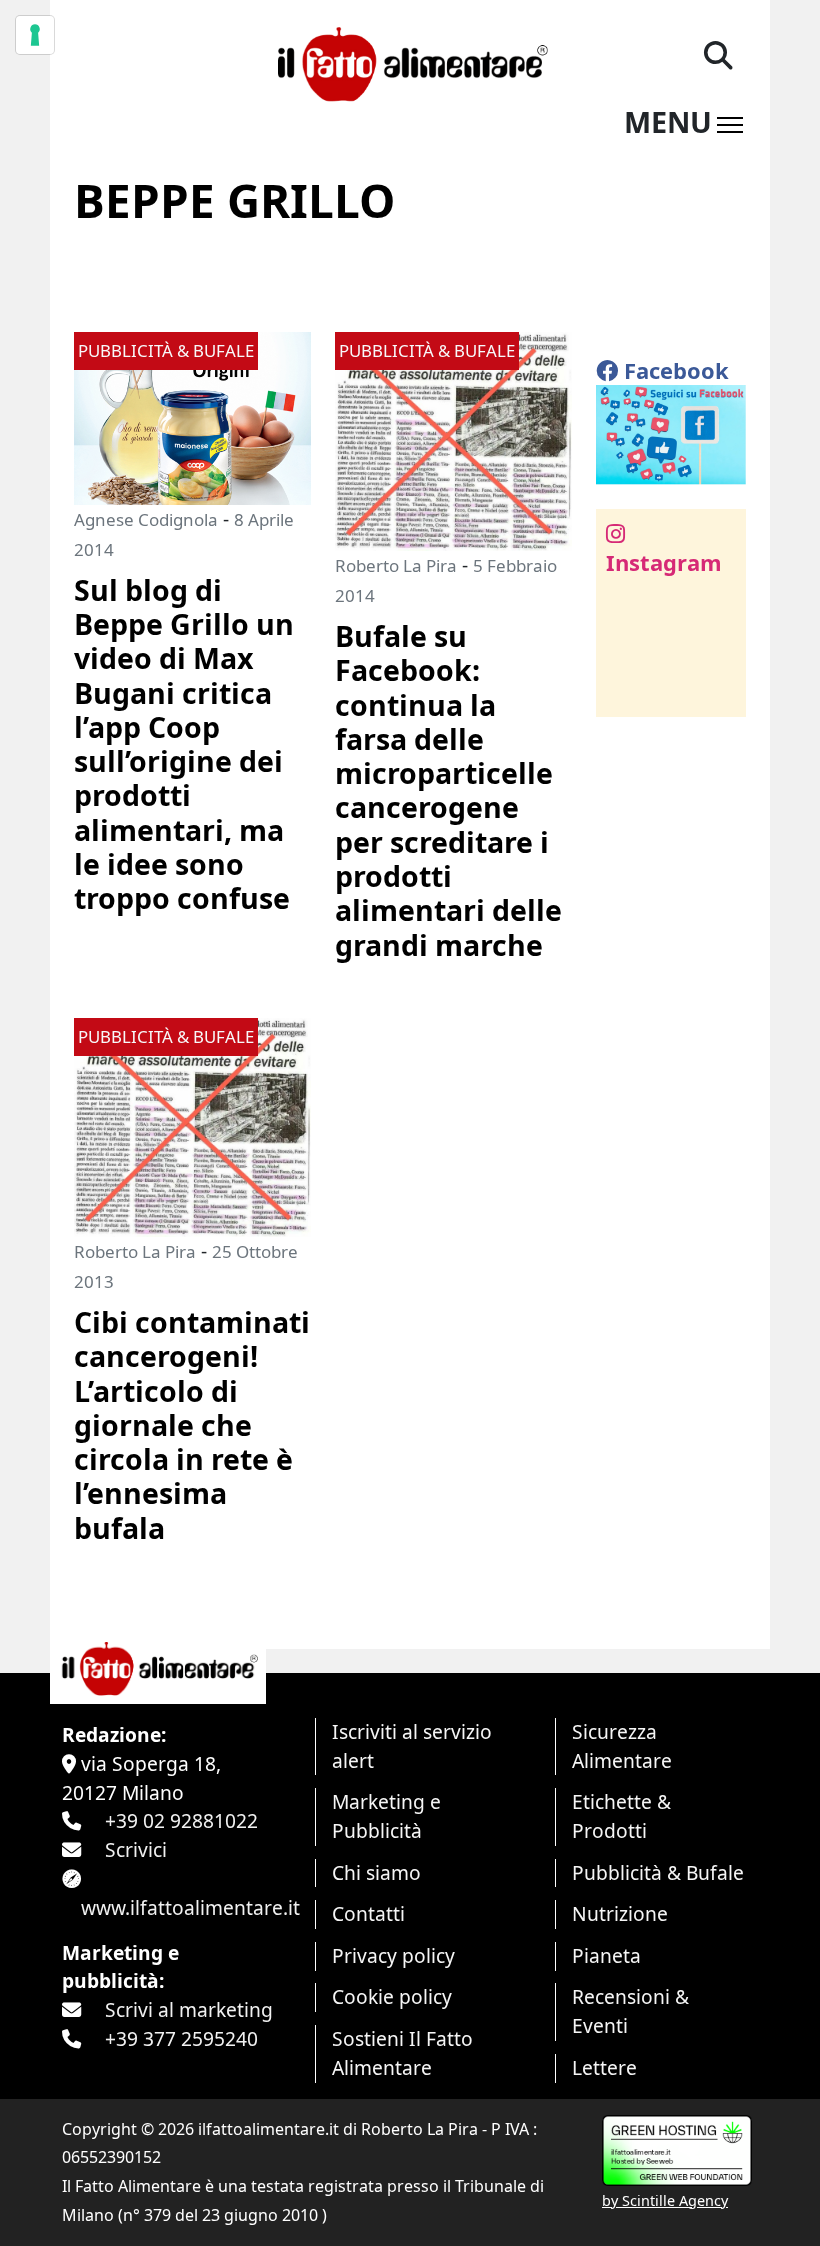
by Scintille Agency (665, 2200)
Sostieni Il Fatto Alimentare (402, 2053)
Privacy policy (393, 1955)
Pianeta (606, 1955)
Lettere (604, 2067)
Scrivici (136, 1849)
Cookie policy (392, 1996)
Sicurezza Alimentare (622, 1746)
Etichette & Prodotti (621, 1816)
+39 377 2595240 (181, 2038)
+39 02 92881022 (181, 1820)
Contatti (368, 1913)
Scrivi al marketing (189, 2009)
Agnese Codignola (146, 519)
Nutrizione (620, 1913)
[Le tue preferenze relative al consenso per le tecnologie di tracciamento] (35, 35)
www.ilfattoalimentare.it (190, 1907)
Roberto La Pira (396, 565)
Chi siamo (376, 1872)
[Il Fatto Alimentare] (409, 61)
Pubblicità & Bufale (658, 1872)
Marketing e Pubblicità (386, 1816)
